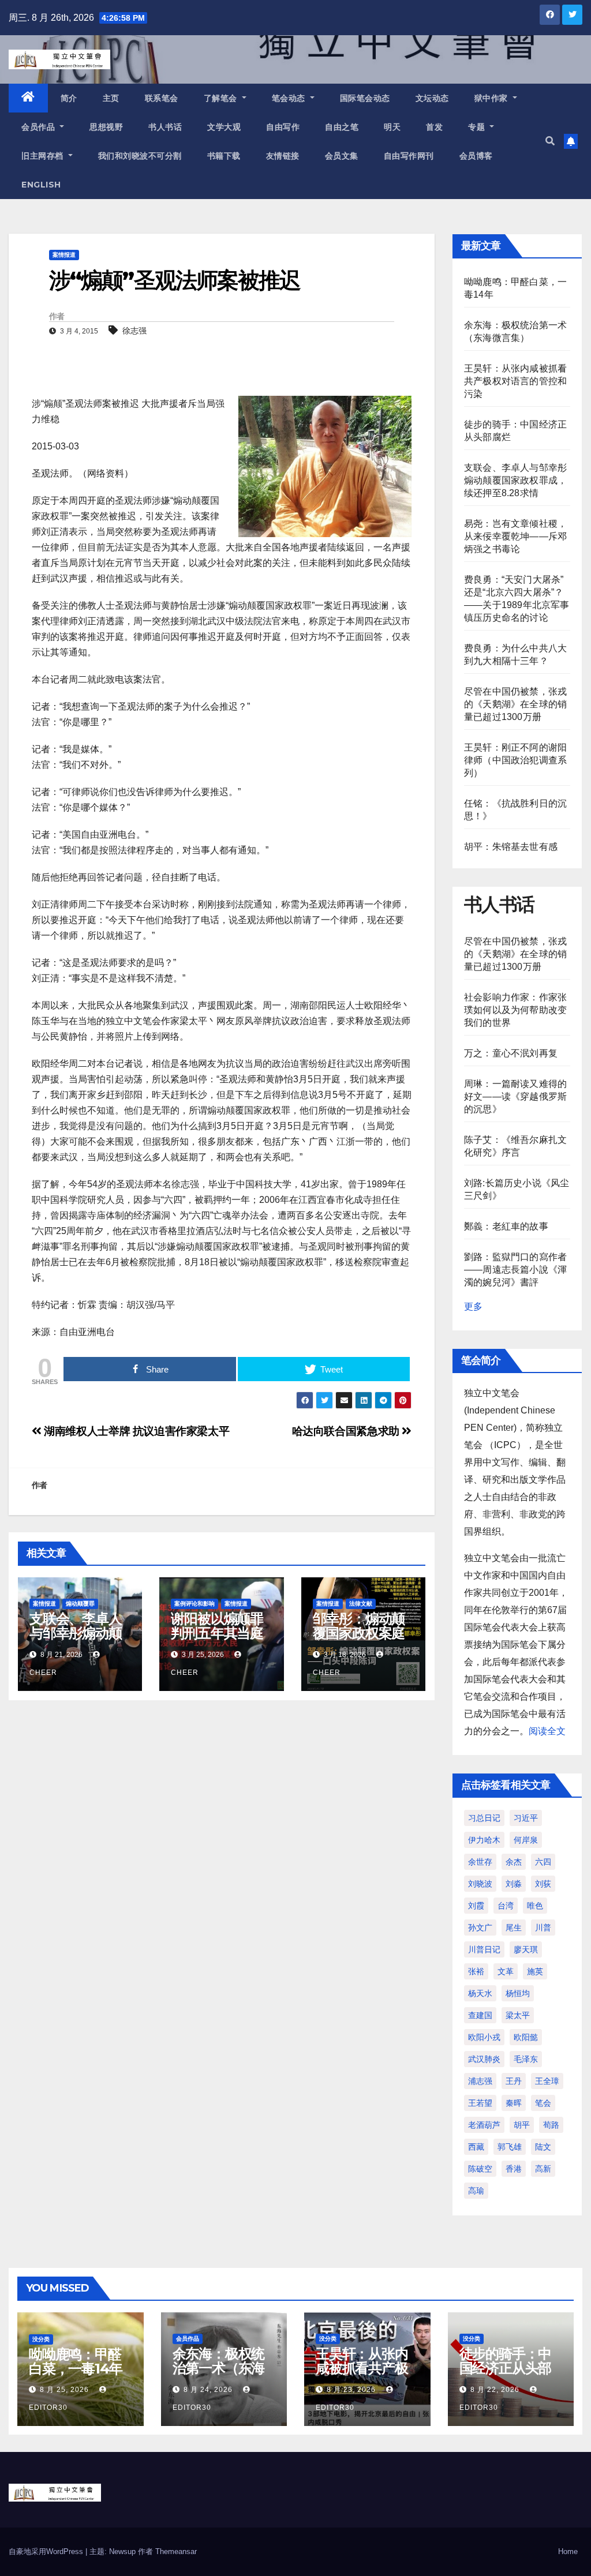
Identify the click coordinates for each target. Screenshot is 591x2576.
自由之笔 (342, 127)
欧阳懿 (526, 2037)
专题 (478, 127)
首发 (434, 127)
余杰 (514, 1862)
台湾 (506, 1906)
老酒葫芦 (484, 2125)
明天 (392, 127)
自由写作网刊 (409, 156)
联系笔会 (162, 98)
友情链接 (283, 156)
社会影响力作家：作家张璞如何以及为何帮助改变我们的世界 (515, 1010)
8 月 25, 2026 (64, 2390)
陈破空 (480, 2169)
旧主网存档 (44, 156)
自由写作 (283, 127)
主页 (111, 98)
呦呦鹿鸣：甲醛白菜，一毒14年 (75, 2361)
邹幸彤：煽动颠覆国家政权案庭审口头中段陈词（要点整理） (359, 1640)
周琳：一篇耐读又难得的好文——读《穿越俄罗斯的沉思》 (515, 1096)
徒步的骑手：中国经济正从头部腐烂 (506, 2368)
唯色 (535, 1906)
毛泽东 (526, 2059)
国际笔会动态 (365, 98)
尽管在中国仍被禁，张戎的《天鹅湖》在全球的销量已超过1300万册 (515, 704)
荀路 (551, 2125)
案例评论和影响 (194, 1604)
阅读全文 (547, 1731)
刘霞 (476, 1906)
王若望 (480, 2103)
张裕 (476, 1971)
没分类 (41, 2339)
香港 (514, 2169)
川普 (543, 1928)
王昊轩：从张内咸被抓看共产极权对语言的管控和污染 (515, 381)
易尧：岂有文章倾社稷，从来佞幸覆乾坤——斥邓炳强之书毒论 (515, 536)
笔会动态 (290, 98)
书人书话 (165, 127)
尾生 (514, 1928)
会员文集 (342, 156)
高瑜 (476, 2191)
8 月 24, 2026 (208, 2390)
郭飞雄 (510, 2147)
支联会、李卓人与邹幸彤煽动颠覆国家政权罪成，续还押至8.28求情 (515, 480)
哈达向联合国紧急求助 (347, 1431)
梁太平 (518, 2015)
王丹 (514, 2081)
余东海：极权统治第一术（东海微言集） (219, 2368)
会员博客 (476, 156)
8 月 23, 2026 (351, 2390)
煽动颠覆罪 (80, 1604)
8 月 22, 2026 (495, 2390)
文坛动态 (432, 98)
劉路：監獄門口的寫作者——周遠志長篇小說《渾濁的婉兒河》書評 (515, 1270)
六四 (543, 1862)
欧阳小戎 (484, 2037)
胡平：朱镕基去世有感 (511, 847)
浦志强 (480, 2081)
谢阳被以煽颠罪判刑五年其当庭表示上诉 (217, 1633)
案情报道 (64, 255)
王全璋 (547, 2081)
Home (568, 2551)
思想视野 (106, 127)
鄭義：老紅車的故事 (506, 1226)
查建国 (480, 2015)
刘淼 (514, 1884)
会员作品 (40, 127)
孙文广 (480, 1928)
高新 (543, 2169)
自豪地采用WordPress (47, 2551)
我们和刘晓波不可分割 (140, 156)
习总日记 (484, 1818)
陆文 (543, 2147)
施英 (535, 1971)
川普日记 (484, 1949)
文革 (506, 1971)
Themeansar (176, 2551)
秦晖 (514, 2103)
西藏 (476, 2147)
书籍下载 (224, 156)
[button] (550, 141)
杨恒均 (518, 1993)
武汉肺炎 (484, 2059)
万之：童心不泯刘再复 (511, 1053)
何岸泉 (526, 1840)
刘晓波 (480, 1884)
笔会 (543, 2103)
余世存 (480, 1862)
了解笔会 (222, 98)
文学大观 (224, 127)
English (41, 185)
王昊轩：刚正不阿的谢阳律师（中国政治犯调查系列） (515, 760)
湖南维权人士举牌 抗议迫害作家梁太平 (135, 1431)
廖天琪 (526, 1949)
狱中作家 (493, 98)
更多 (473, 1306)
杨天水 (480, 1993)
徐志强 (134, 331)
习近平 (526, 1818)
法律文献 (361, 1604)
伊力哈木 (484, 1840)
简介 (69, 98)
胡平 (522, 2125)
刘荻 (543, 1884)
